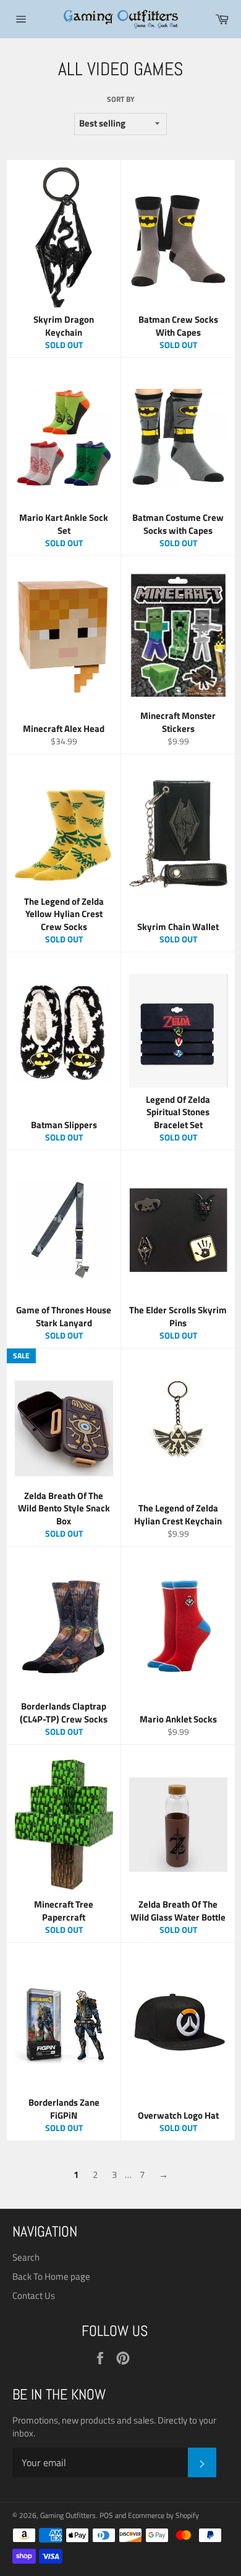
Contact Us (34, 2296)
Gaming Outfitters (68, 2515)
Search (26, 2257)
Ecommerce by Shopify (163, 2515)
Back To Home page (51, 2276)
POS (106, 2515)
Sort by (121, 100)
